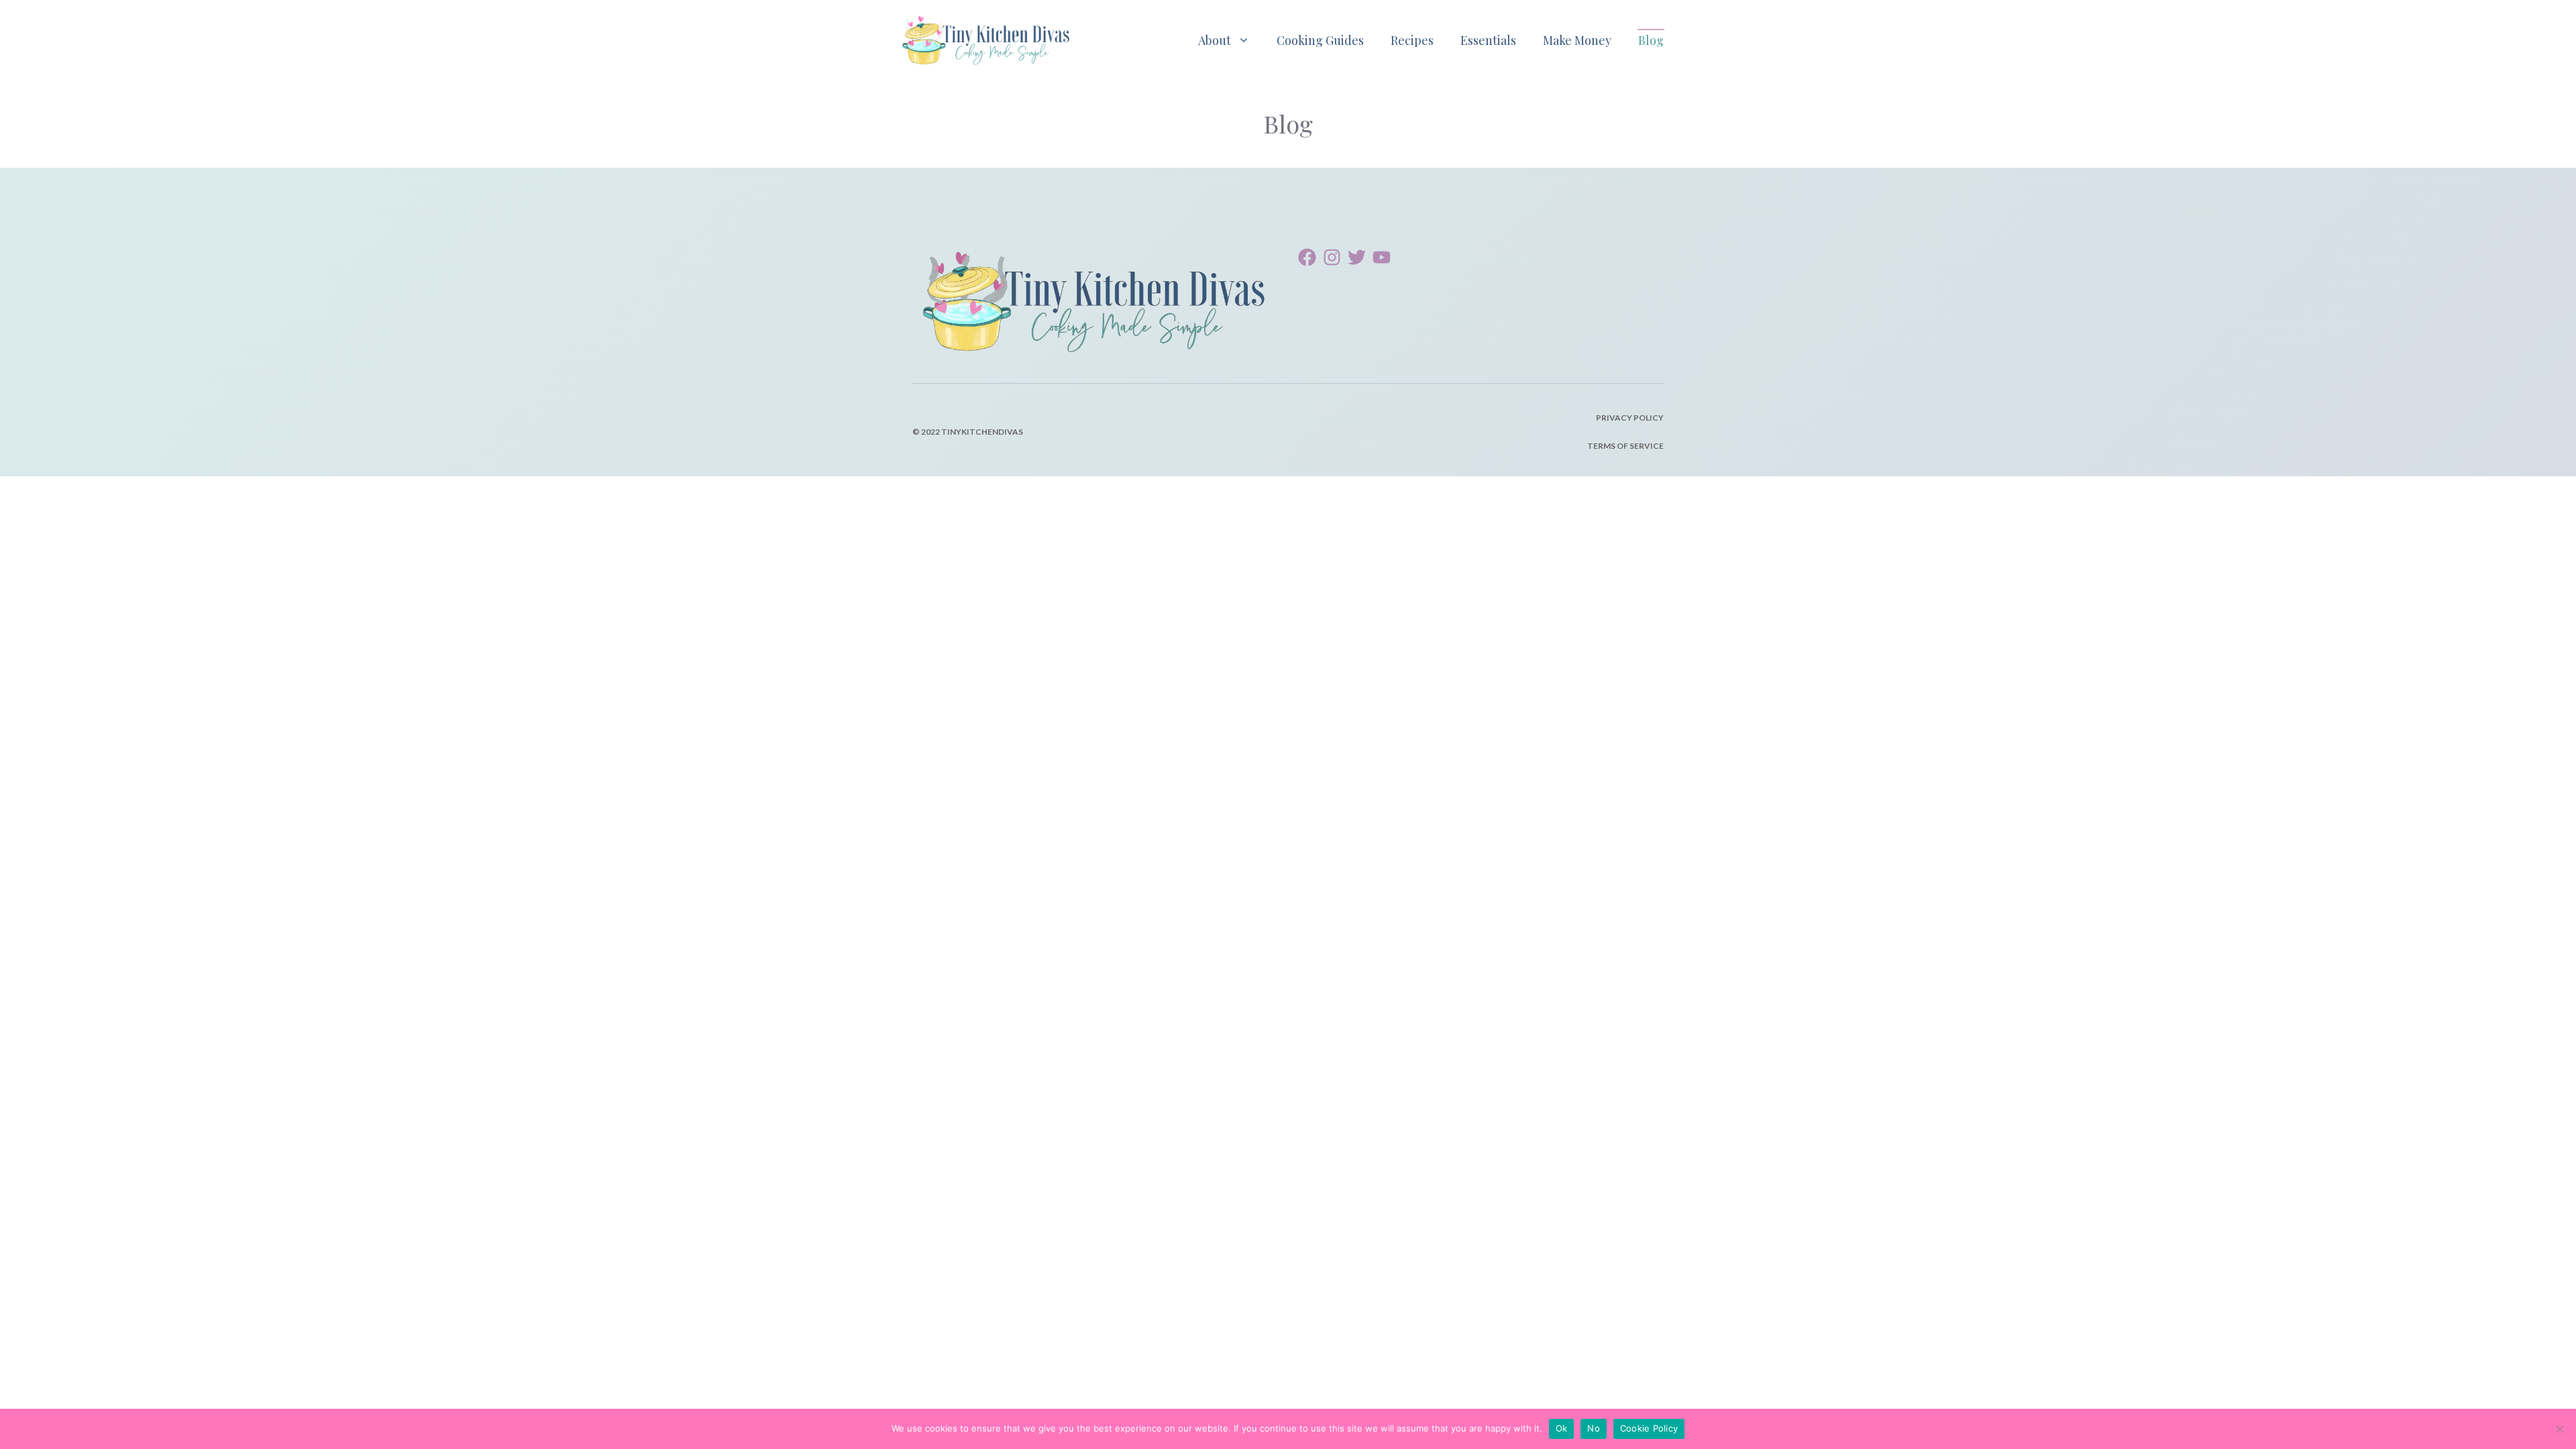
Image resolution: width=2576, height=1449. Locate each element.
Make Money (1577, 40)
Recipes (1412, 40)
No (1594, 1428)
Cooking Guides (1320, 40)
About (1215, 40)
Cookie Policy (1649, 1428)
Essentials (1488, 40)
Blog (1651, 40)
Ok (1562, 1428)
